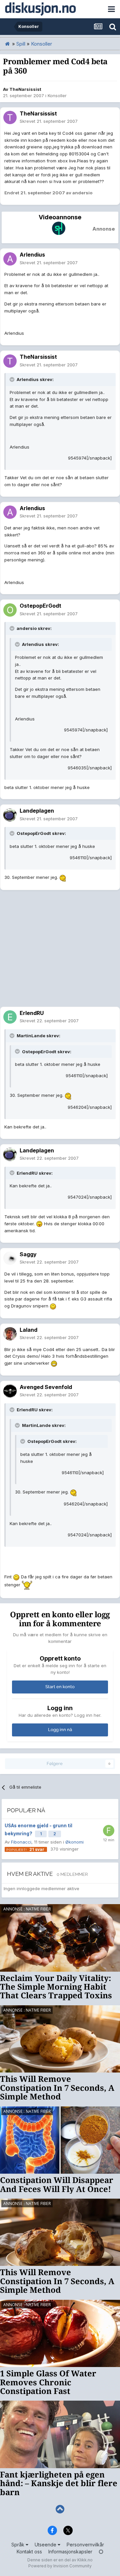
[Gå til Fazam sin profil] (109, 1831)
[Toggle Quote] (13, 379)
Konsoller (57, 96)
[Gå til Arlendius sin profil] (10, 259)
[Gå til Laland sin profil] (10, 1334)
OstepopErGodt (40, 606)
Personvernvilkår (85, 2545)
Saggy (28, 1254)
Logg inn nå (60, 1730)
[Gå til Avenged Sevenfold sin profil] (10, 1391)
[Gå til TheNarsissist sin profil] (10, 117)
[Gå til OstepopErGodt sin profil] (10, 610)
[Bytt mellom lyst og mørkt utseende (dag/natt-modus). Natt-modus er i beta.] (101, 2552)
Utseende (46, 2545)
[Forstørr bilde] (63, 877)
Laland (28, 1330)
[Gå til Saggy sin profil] (10, 1258)
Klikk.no (85, 2560)
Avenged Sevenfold (46, 1387)
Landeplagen (37, 811)
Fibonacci (21, 1842)
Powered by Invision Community (60, 2566)
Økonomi (74, 1842)
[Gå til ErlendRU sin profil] (10, 1017)
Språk (18, 2545)
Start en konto (60, 1687)
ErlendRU (32, 1013)
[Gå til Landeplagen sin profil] (10, 815)
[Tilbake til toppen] (60, 2509)
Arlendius (32, 255)
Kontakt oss (29, 2552)
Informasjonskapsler (70, 2552)
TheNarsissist (25, 89)
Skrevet (49, 121)
